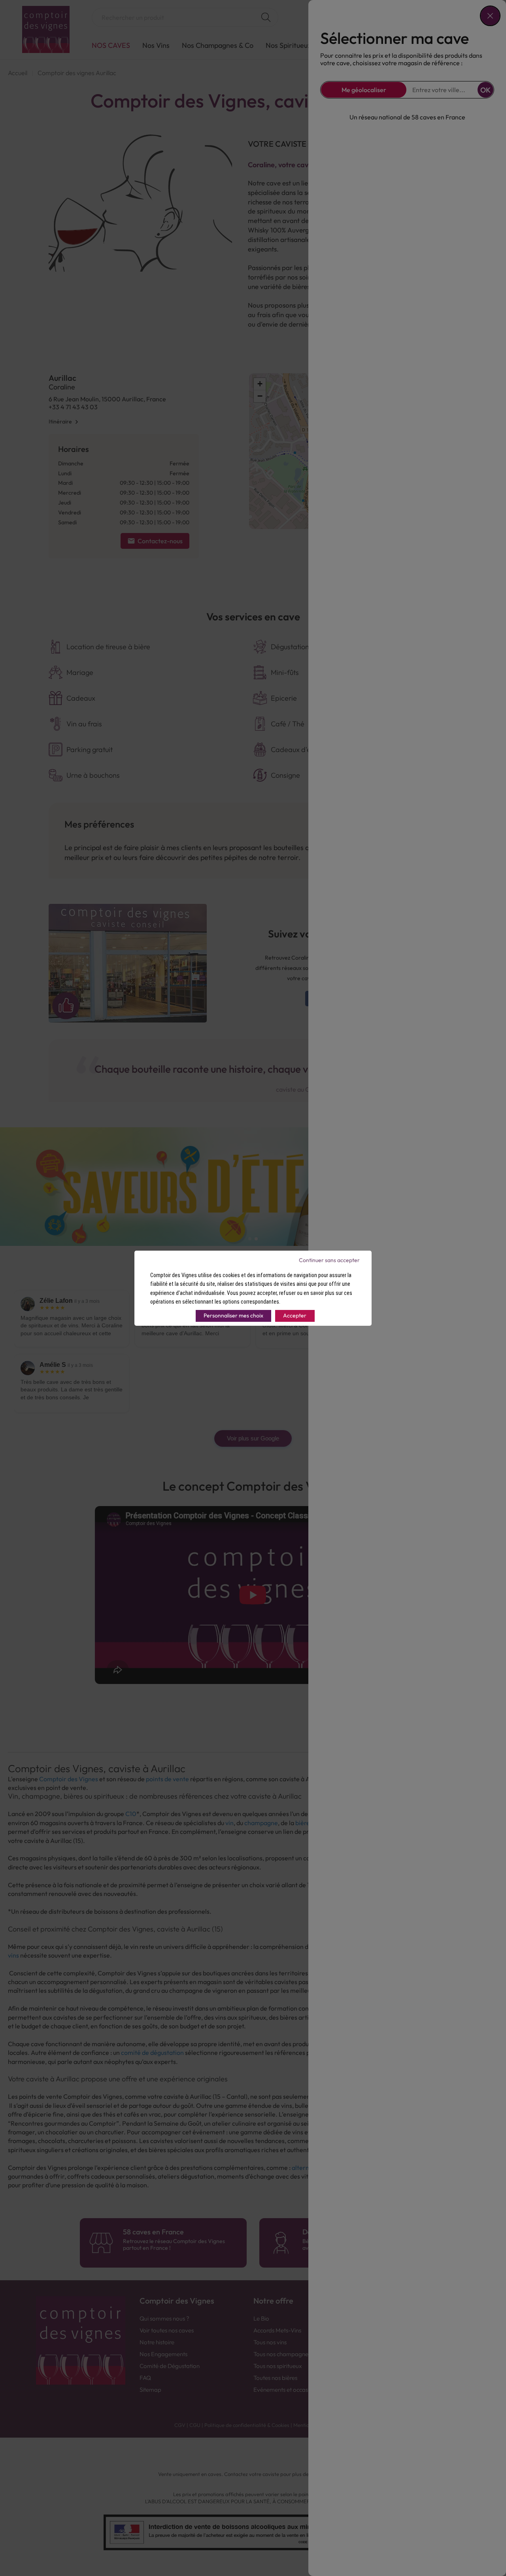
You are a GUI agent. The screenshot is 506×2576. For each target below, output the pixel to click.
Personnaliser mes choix (233, 1315)
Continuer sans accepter (329, 1260)
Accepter (295, 1315)
